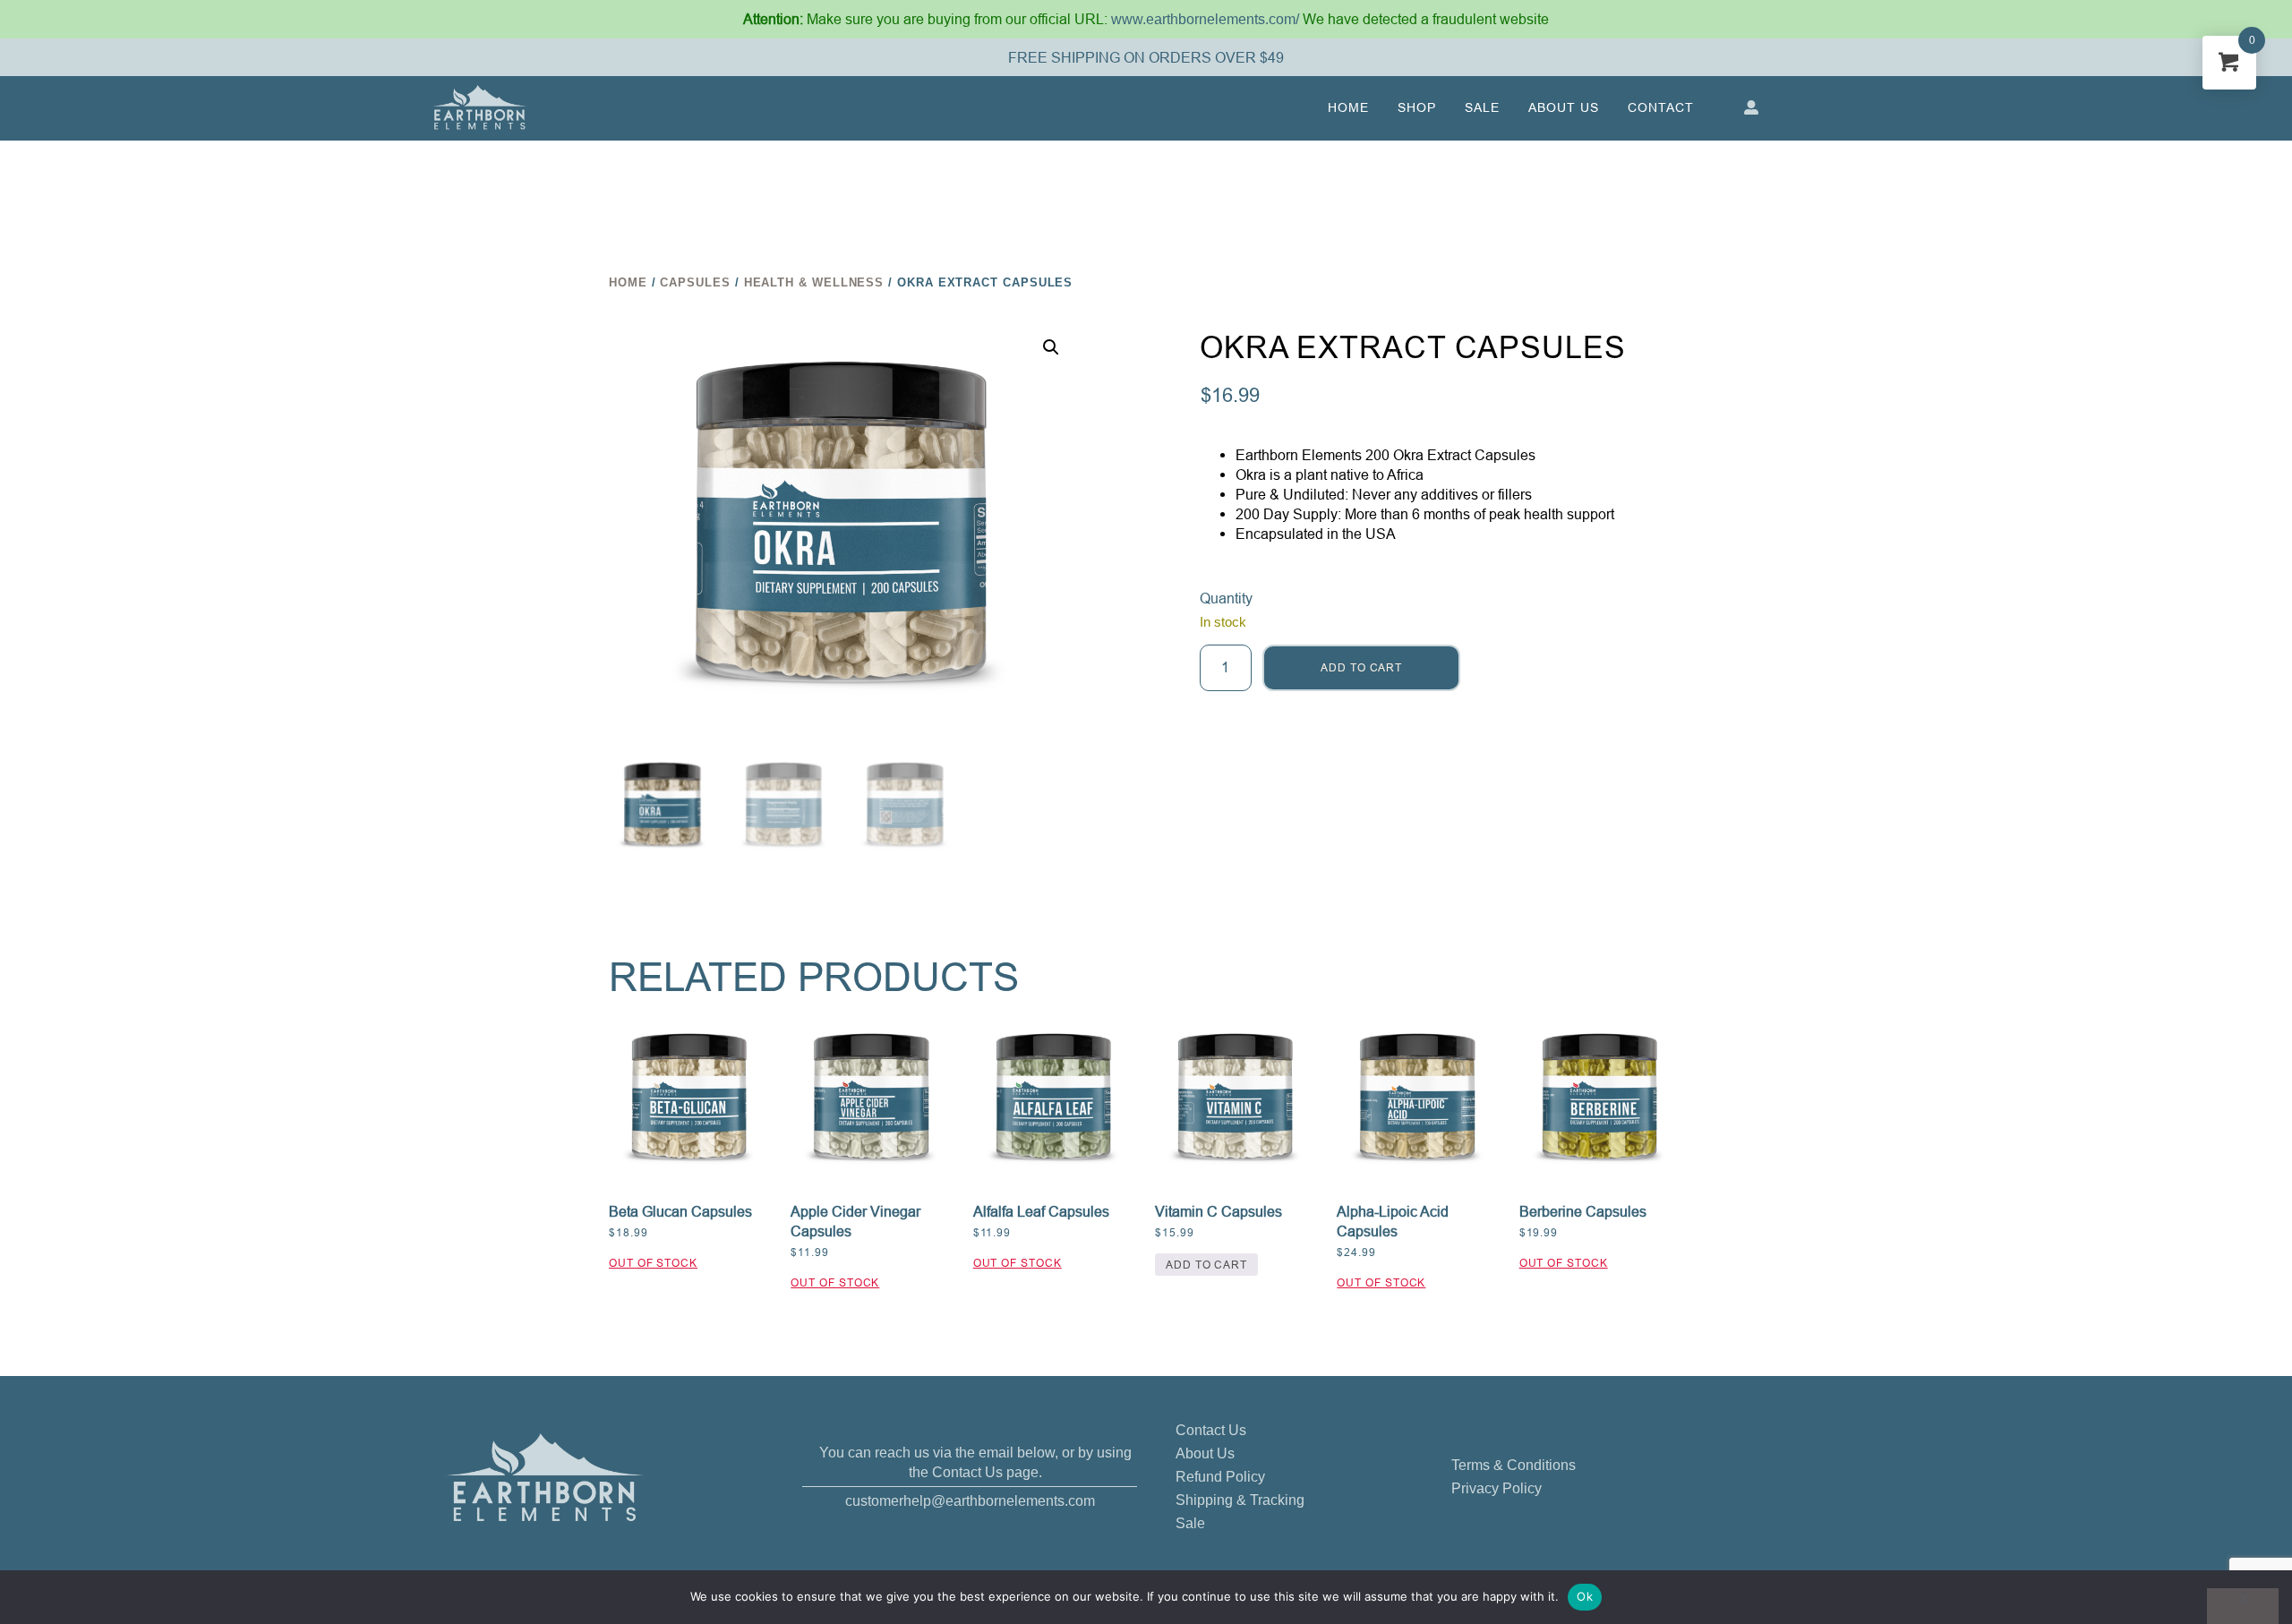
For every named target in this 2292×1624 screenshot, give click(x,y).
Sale (1482, 107)
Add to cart (1361, 667)
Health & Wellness (814, 282)
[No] (2243, 1606)
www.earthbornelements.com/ (1207, 19)
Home (1348, 107)
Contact (1661, 107)
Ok (1585, 1596)
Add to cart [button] (1206, 1265)
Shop (1417, 107)
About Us (1564, 107)
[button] (1051, 347)
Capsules (695, 282)
